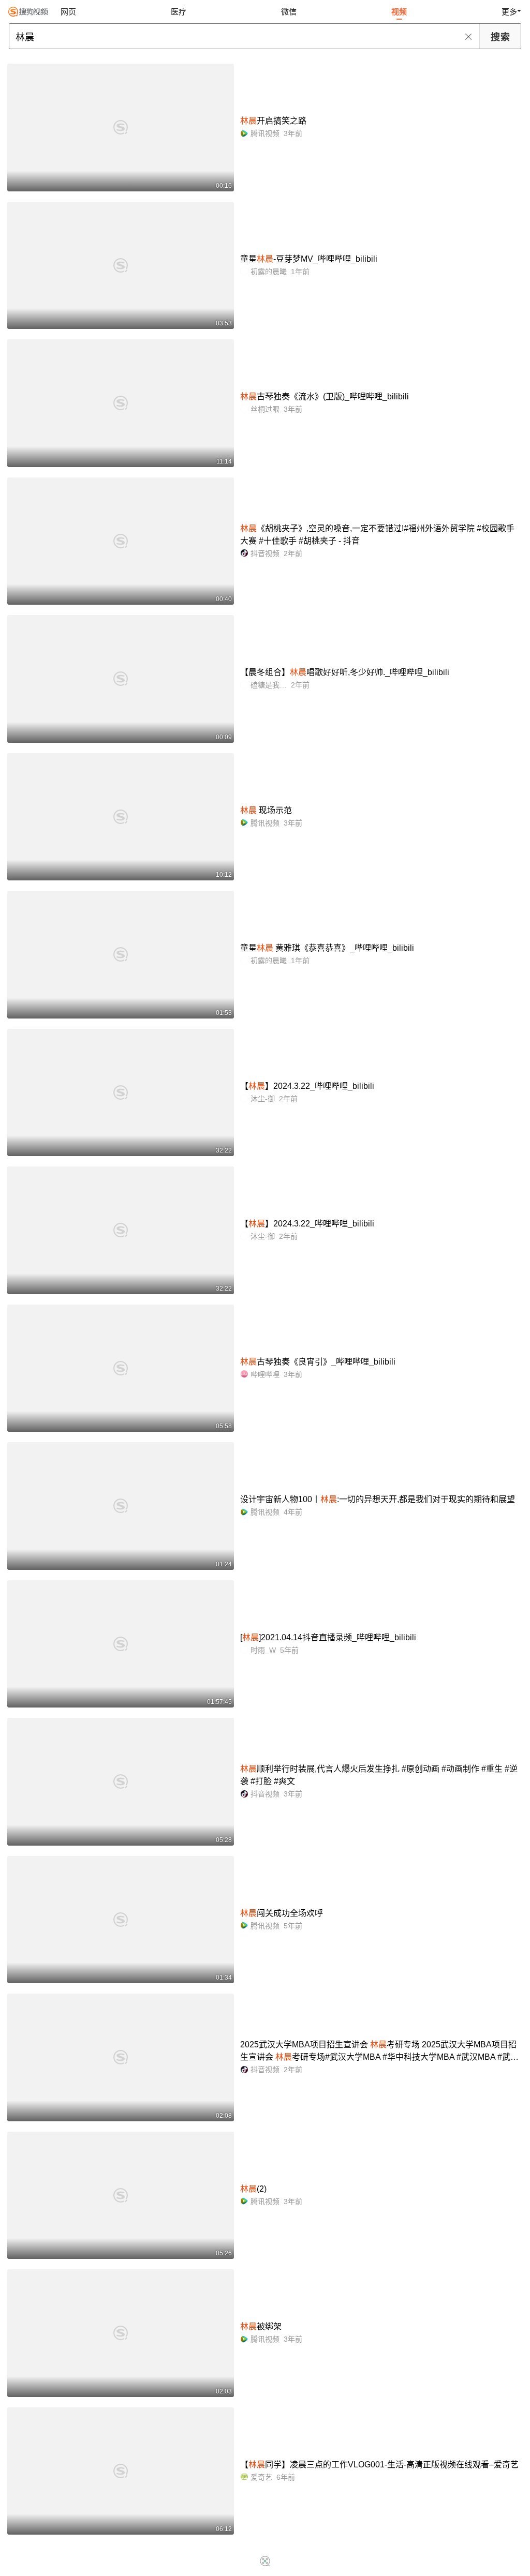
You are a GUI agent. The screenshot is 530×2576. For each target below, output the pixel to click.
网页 (68, 12)
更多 (509, 12)
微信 (289, 12)
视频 (399, 12)
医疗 (179, 12)
